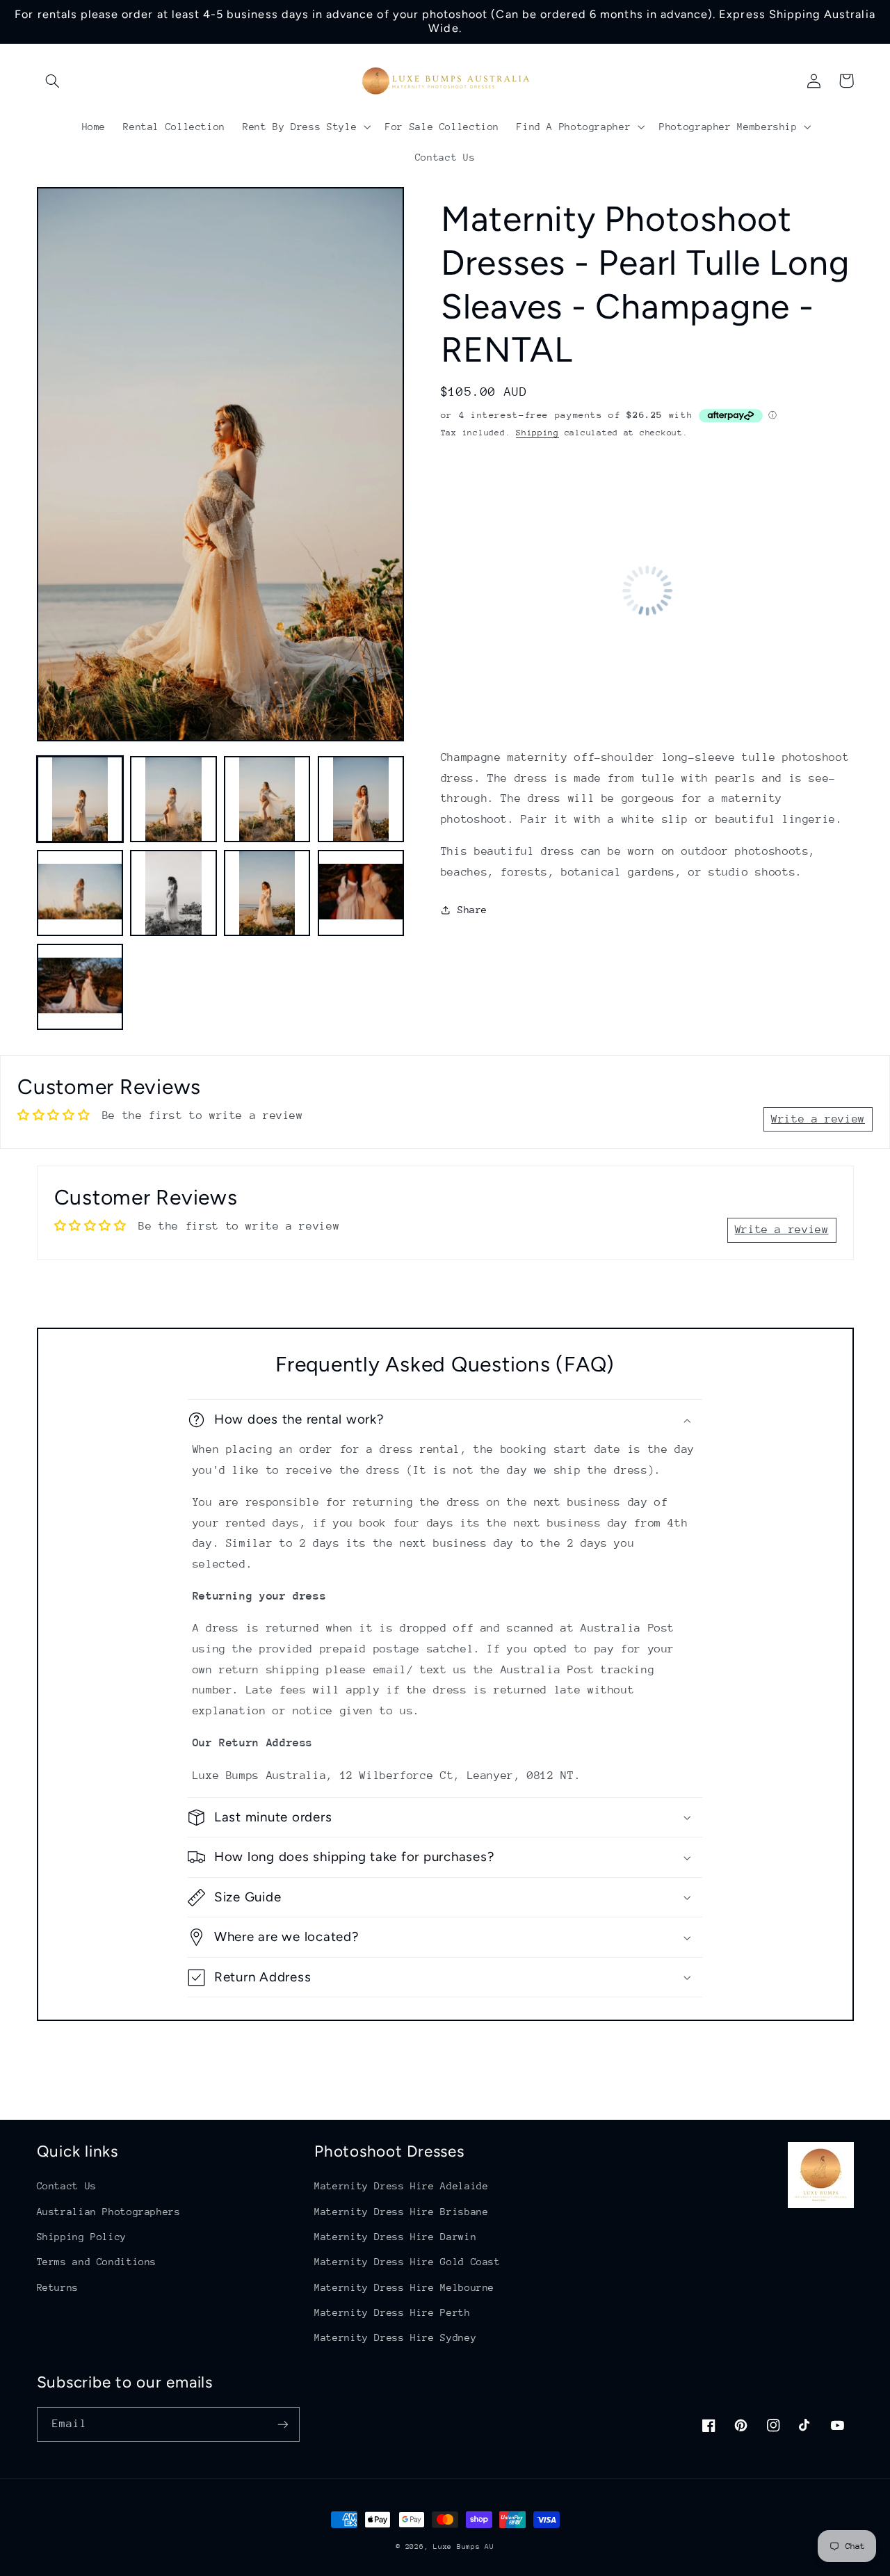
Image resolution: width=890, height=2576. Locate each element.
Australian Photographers (109, 2212)
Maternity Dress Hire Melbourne (404, 2287)
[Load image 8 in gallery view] (361, 893)
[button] (53, 81)
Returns (58, 2287)
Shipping (537, 433)
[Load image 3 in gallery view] (267, 799)
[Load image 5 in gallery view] (80, 893)
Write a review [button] (818, 1119)
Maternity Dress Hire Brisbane (401, 2212)
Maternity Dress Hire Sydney (395, 2337)
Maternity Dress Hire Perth (392, 2312)
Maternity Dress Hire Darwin (395, 2237)
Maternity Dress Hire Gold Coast (407, 2262)
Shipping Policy (82, 2237)
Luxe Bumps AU (464, 2547)
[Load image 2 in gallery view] (173, 799)
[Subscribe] (282, 2424)
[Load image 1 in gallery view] (80, 799)
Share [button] (472, 910)
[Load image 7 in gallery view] (267, 893)
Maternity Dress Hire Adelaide (401, 2186)
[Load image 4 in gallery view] (361, 799)
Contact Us (67, 2186)
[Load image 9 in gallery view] (80, 987)
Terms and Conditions (97, 2262)
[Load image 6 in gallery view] (173, 893)
